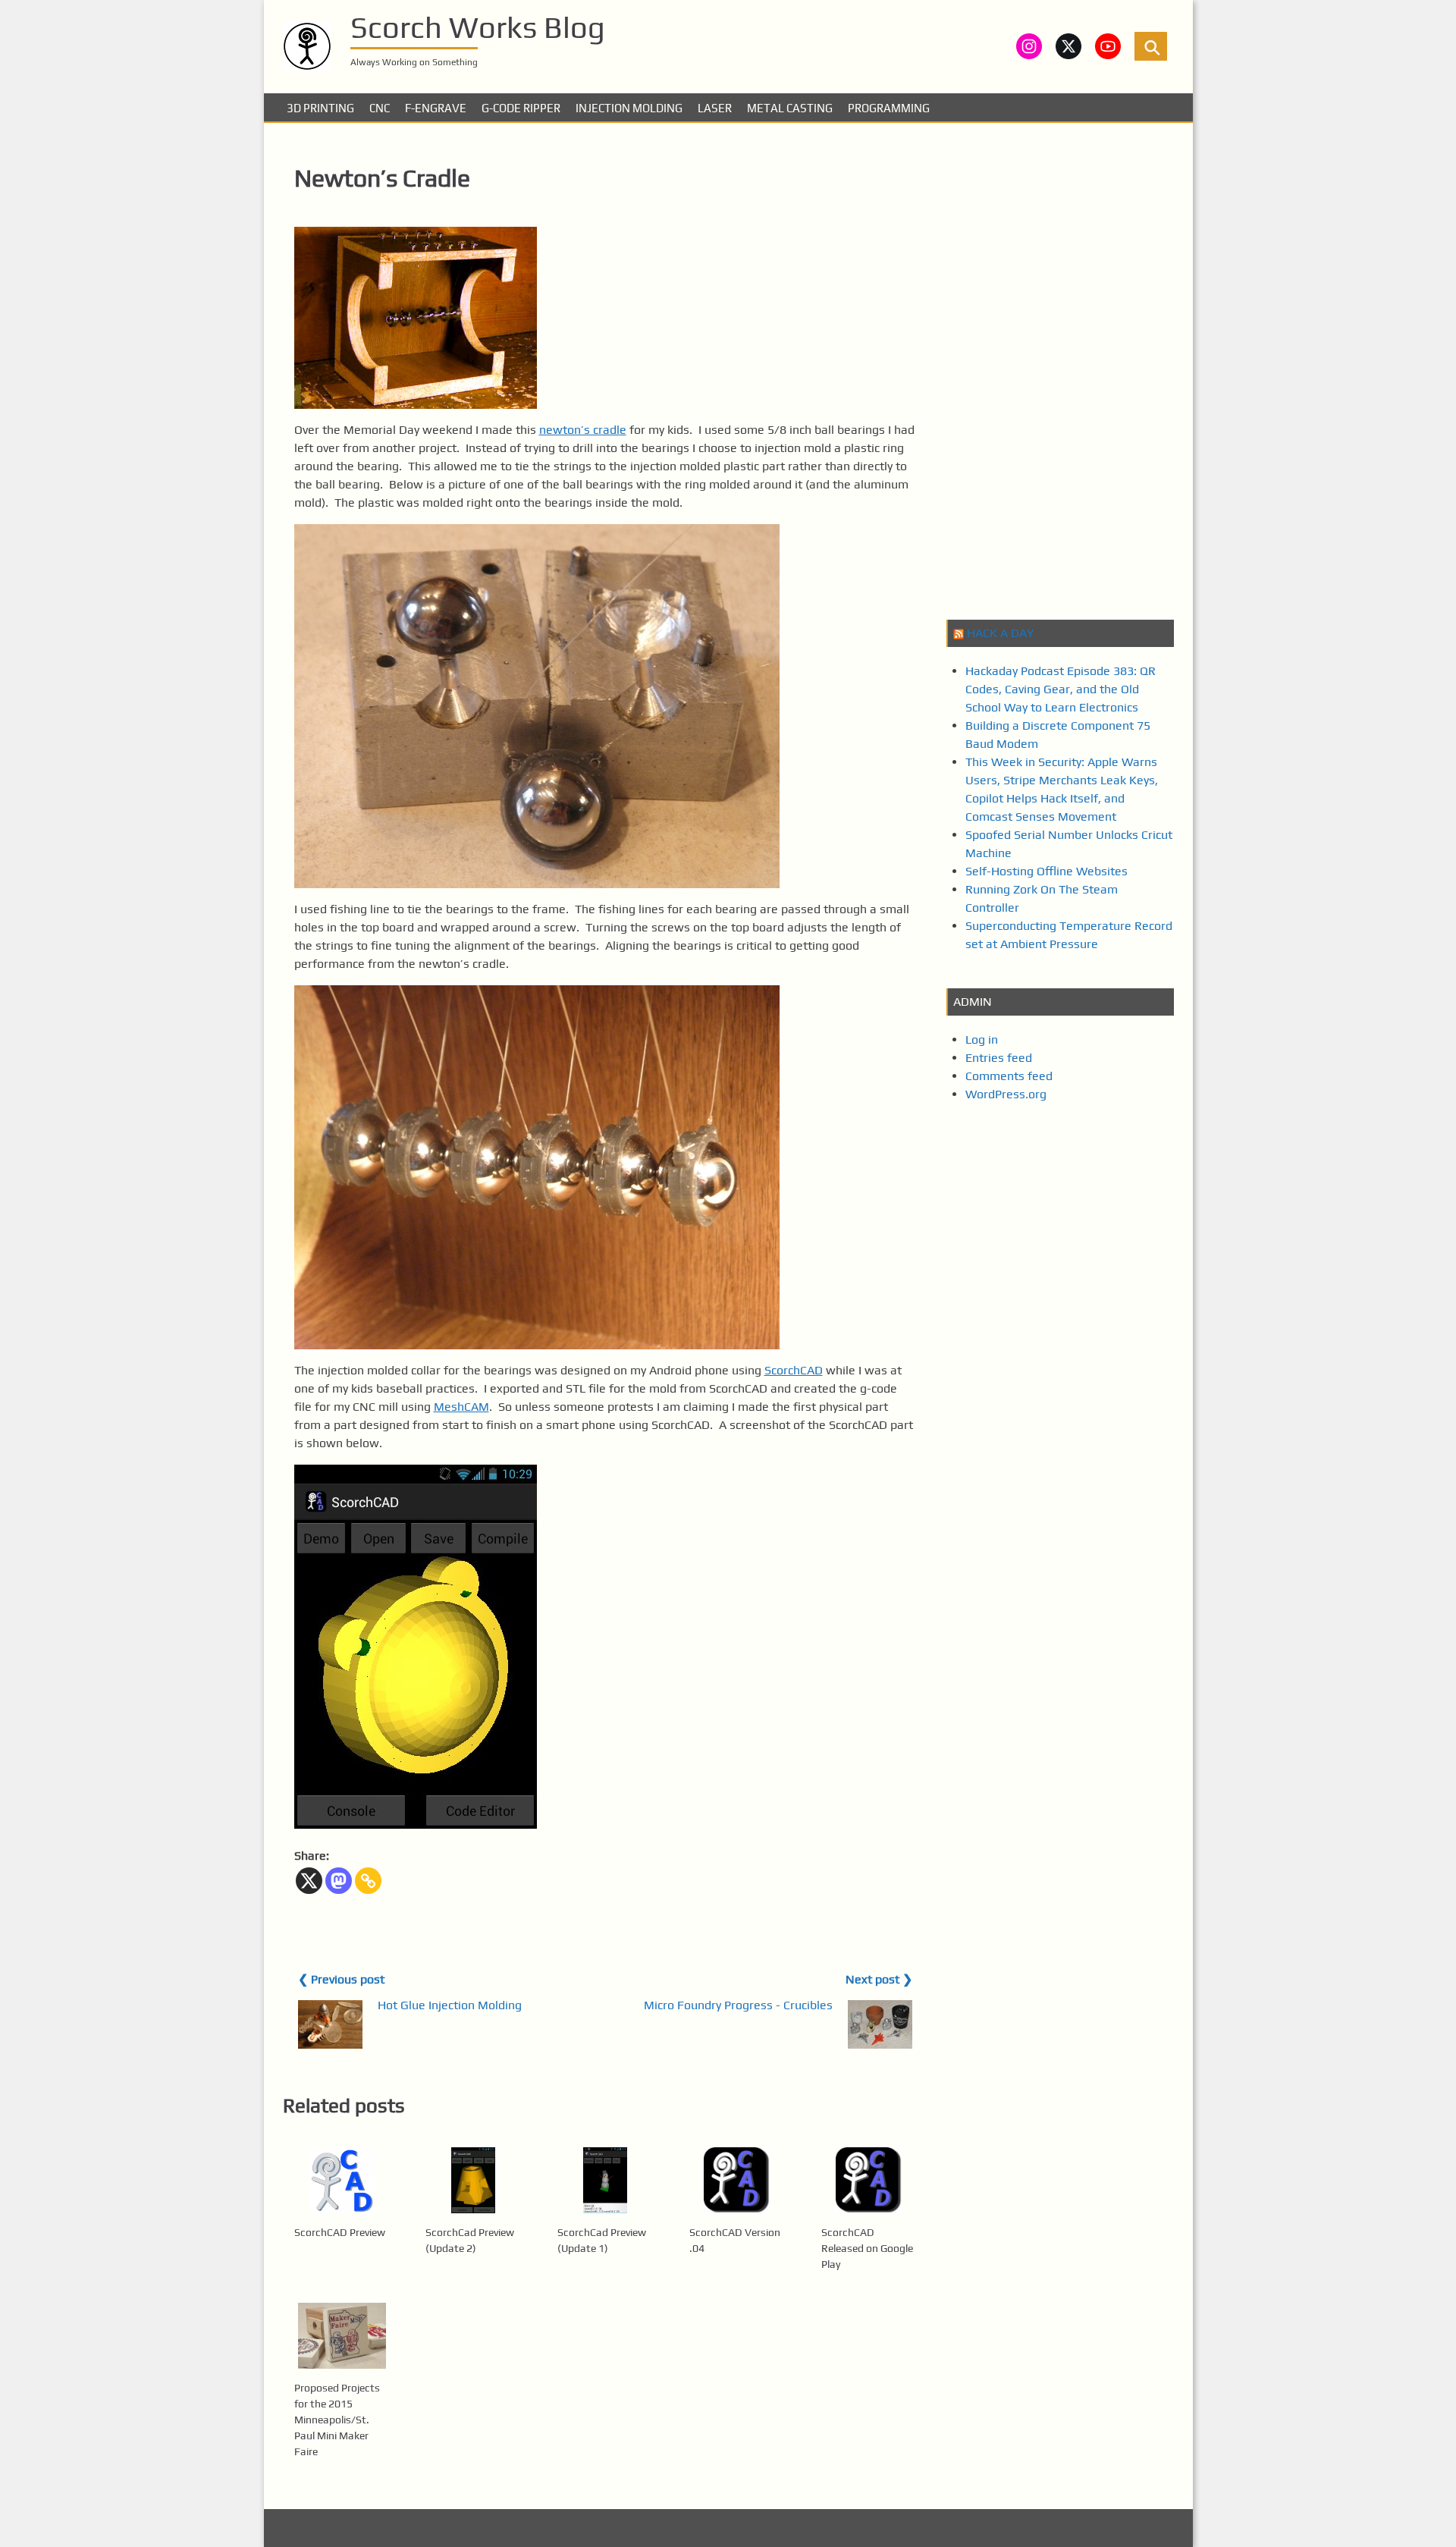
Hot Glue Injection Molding (450, 2005)
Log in (982, 1040)
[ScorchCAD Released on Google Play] (869, 2180)
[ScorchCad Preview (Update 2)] (473, 2180)
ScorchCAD (794, 1370)
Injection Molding (629, 108)
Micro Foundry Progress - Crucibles (738, 2005)
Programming (889, 108)
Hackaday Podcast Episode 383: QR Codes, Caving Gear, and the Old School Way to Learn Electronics (1061, 689)
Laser (715, 108)
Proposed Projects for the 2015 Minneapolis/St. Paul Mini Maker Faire (337, 2420)
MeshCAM (461, 1407)
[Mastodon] (339, 1881)
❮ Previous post (341, 1979)
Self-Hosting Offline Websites (1046, 871)
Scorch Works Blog (478, 27)
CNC (380, 108)
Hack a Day (1000, 633)
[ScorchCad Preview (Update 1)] (605, 2180)
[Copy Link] (368, 1881)
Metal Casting (790, 108)
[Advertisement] (1060, 369)
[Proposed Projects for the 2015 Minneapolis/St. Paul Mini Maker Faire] (342, 2336)
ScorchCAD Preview (340, 2232)
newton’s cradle (583, 430)
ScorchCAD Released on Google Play (867, 2248)
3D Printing (320, 108)
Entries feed (999, 1058)
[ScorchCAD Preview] (342, 2180)
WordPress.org (1006, 1094)
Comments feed (1009, 1076)
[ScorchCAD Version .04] (737, 2180)
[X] (309, 1881)
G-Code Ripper (521, 108)
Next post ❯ (879, 1979)
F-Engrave (436, 108)
